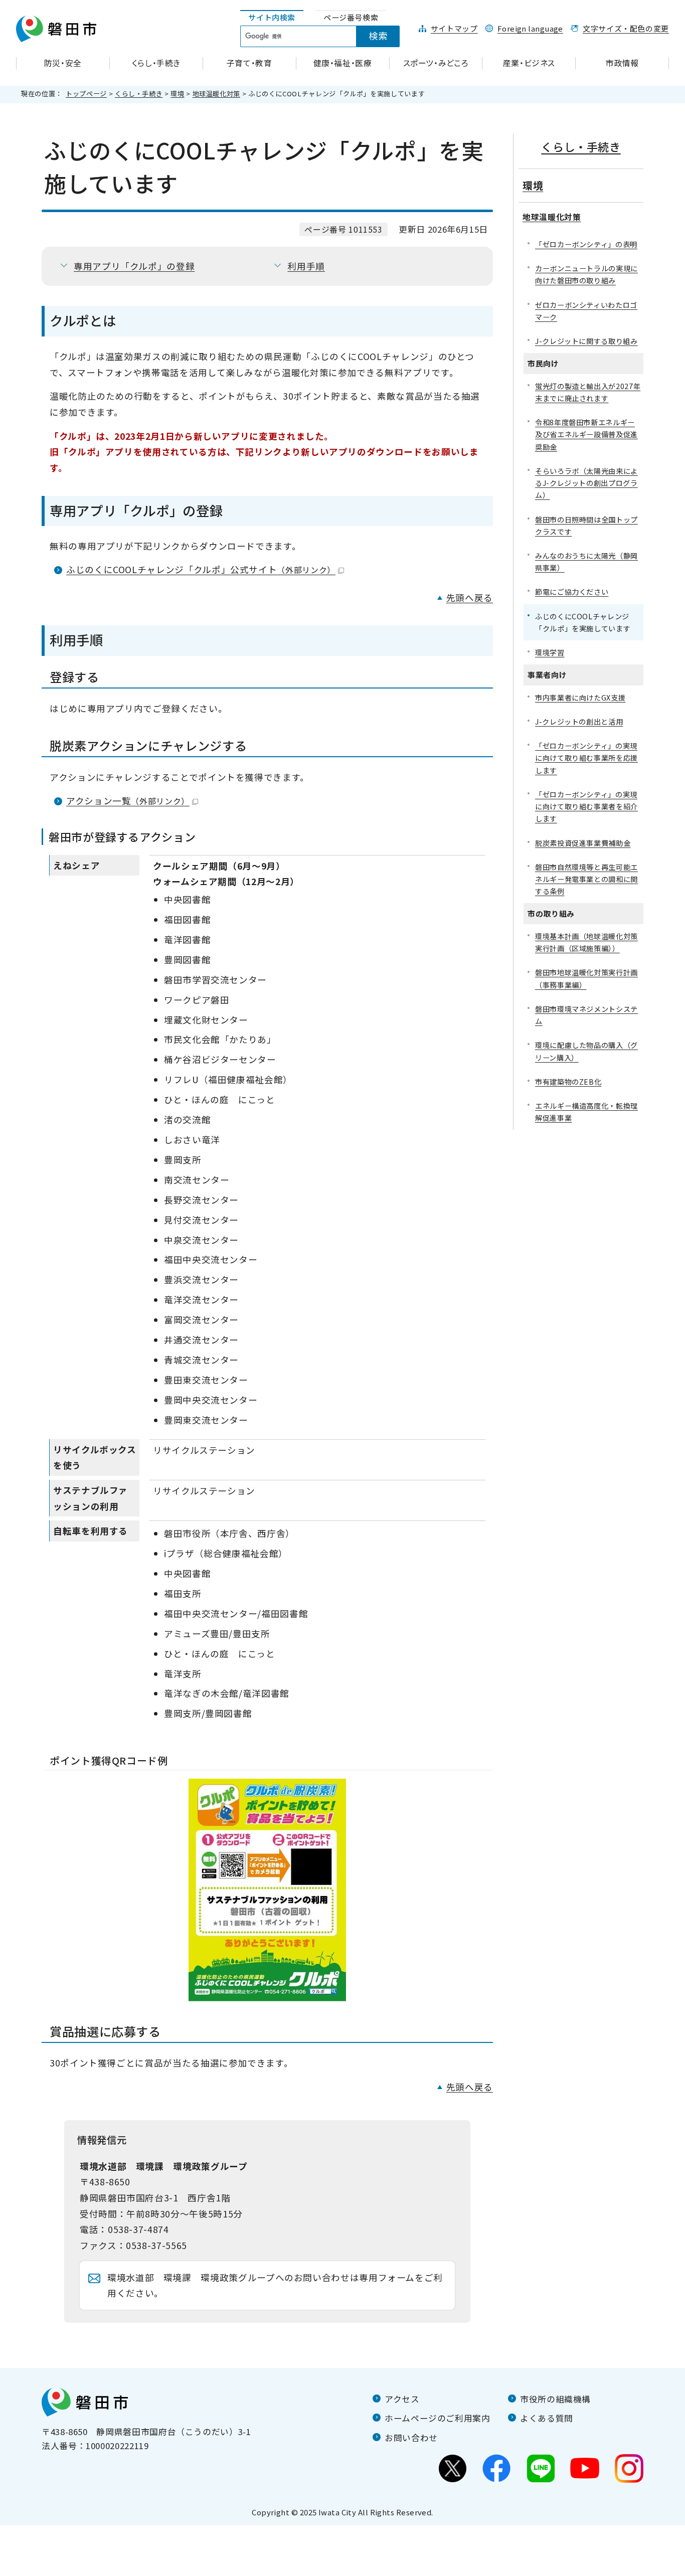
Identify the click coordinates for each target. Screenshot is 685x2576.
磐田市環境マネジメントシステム (586, 1015)
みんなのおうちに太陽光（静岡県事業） (586, 561)
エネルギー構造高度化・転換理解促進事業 (586, 1111)
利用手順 (306, 266)
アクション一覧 (128, 801)
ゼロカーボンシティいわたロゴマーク (586, 311)
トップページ (86, 94)
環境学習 (550, 652)
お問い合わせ (411, 2438)
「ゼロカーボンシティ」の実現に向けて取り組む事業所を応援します (586, 757)
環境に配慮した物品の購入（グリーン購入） (586, 1051)
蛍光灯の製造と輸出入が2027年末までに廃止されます (588, 392)
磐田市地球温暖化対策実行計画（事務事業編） (586, 978)
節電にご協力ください (572, 591)
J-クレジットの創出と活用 (579, 721)
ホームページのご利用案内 (438, 2418)
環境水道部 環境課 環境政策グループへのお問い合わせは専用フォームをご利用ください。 (275, 2285)
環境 (177, 94)
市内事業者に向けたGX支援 (580, 697)
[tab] (272, 18)
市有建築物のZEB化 (568, 1081)
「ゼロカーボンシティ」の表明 (586, 244)
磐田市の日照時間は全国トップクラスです (586, 525)
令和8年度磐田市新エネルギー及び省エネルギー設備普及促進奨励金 (586, 434)
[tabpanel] (325, 37)
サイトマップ (454, 28)
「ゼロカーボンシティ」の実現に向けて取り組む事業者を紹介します (586, 806)
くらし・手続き (139, 94)
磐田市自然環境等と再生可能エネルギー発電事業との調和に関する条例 (586, 879)
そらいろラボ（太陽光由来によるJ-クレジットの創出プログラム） (586, 483)
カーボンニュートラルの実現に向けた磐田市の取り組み (586, 274)
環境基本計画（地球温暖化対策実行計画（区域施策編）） (586, 942)
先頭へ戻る (470, 597)
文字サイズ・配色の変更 (626, 28)
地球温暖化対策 (216, 94)
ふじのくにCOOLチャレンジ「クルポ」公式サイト (201, 569)
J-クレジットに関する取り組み (586, 341)
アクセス (402, 2399)
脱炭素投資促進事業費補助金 (583, 843)
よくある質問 (547, 2418)
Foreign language (530, 28)
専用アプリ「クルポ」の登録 (134, 266)
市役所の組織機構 (555, 2399)
